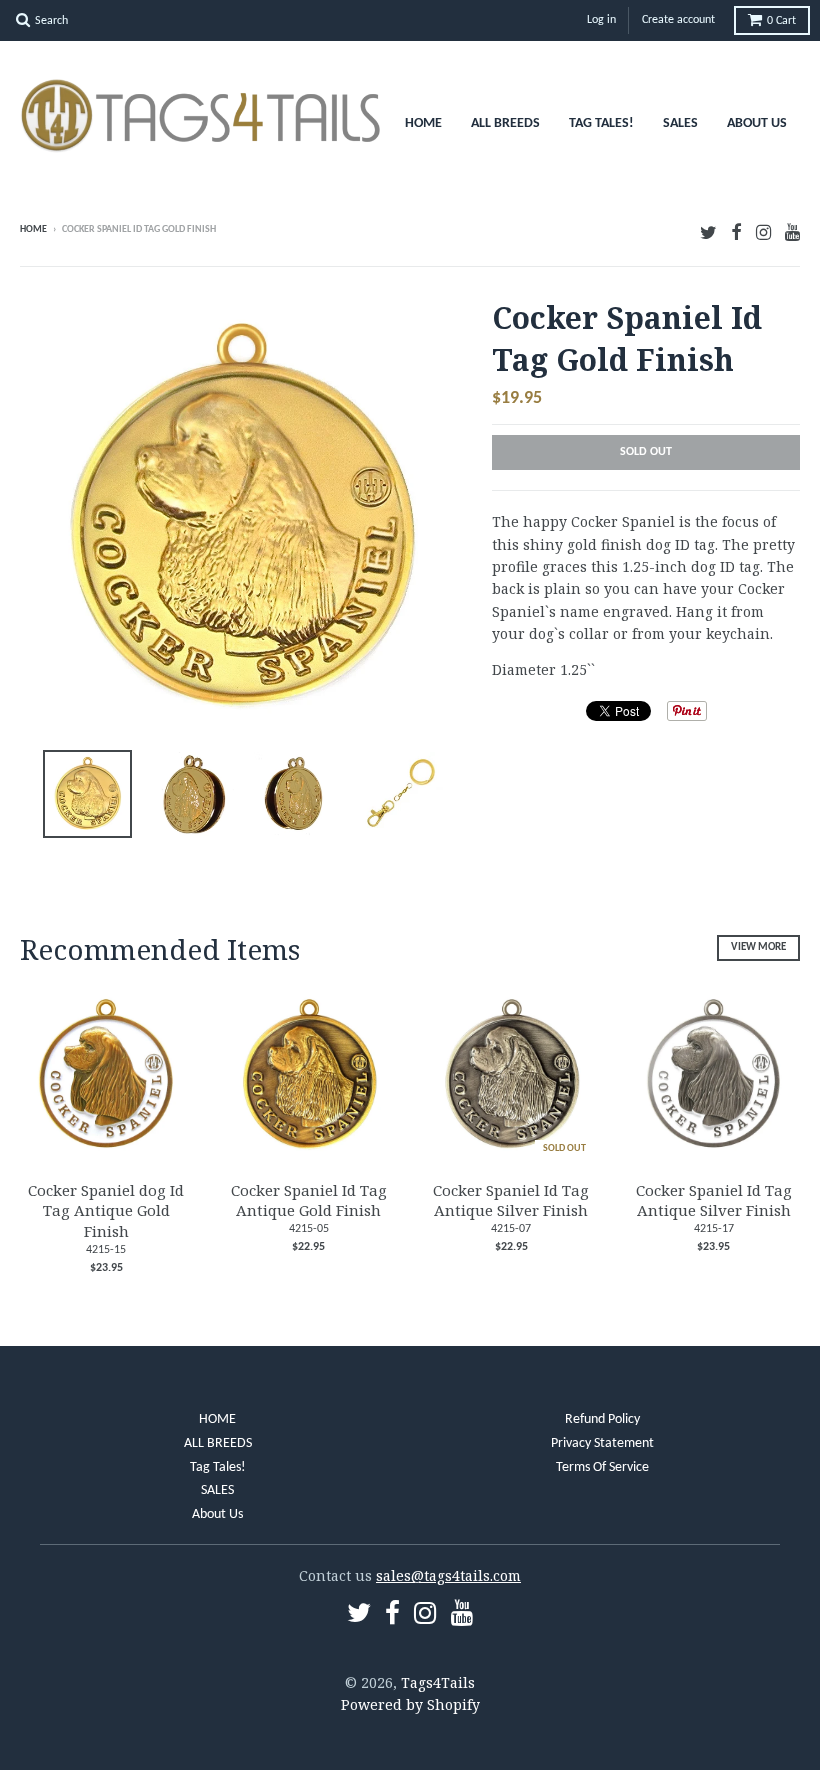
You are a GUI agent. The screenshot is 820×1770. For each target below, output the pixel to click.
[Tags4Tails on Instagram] (763, 231)
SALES (680, 123)
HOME (423, 123)
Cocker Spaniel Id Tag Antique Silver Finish (511, 1200)
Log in (601, 20)
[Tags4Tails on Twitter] (708, 231)
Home (33, 229)
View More (758, 947)
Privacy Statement (602, 1443)
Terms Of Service (602, 1467)
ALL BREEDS (505, 123)
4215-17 (714, 1229)
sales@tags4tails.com (448, 1575)
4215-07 (511, 1229)
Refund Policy (602, 1419)
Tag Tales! (601, 123)
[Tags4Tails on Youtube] (792, 231)
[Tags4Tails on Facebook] (736, 231)
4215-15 (106, 1250)
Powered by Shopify (410, 1704)
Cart (781, 21)
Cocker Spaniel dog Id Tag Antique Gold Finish (106, 1211)
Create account (678, 20)
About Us (757, 123)
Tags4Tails (438, 1682)
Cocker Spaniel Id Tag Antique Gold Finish (309, 1200)
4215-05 (309, 1229)
